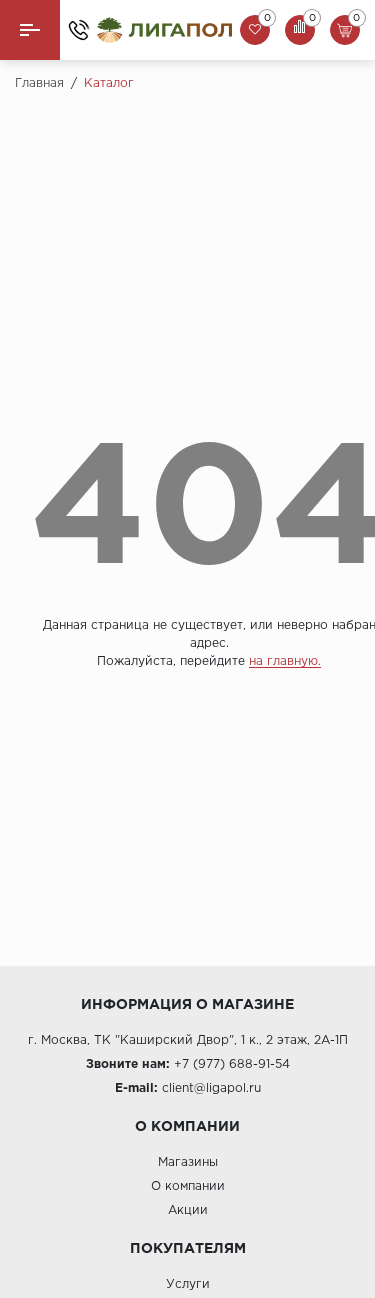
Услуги (188, 1284)
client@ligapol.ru (211, 1088)
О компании (188, 1186)
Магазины (188, 1162)
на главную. (285, 661)
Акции (188, 1210)
